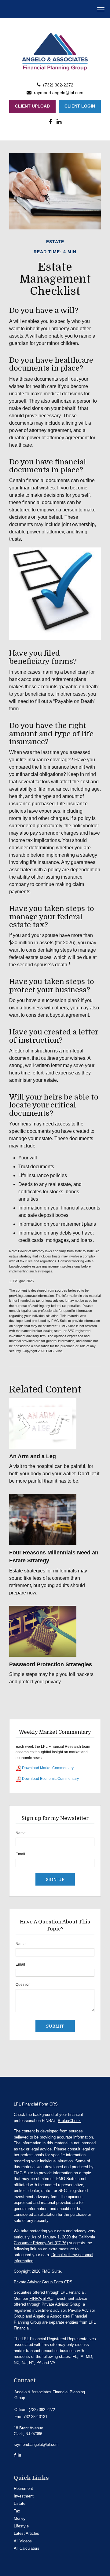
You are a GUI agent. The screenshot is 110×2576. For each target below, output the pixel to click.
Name (21, 1833)
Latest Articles (26, 2533)
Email (20, 1854)
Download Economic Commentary (50, 1779)
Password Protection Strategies (51, 1664)
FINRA (35, 2298)
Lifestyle (21, 2526)
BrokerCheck (69, 2121)
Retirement (23, 2488)
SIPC (47, 2298)
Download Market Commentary (47, 1768)
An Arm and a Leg (33, 1456)
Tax (17, 2511)
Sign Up (55, 1879)
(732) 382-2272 (58, 85)
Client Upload (32, 106)
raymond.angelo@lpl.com (59, 93)
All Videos (23, 2541)
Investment (24, 2496)
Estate (20, 2503)
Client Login (80, 106)
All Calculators (27, 2548)
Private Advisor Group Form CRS (43, 2282)
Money (20, 2518)
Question (23, 1985)
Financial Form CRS (40, 2104)
